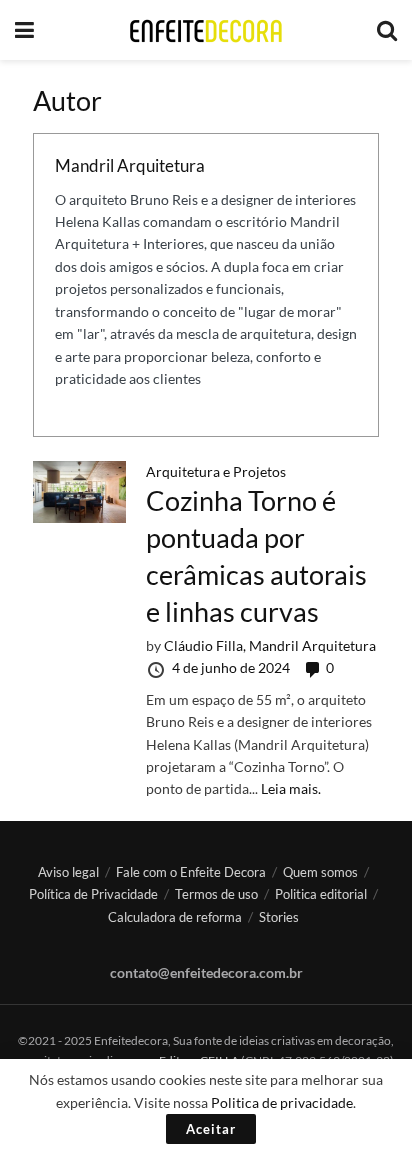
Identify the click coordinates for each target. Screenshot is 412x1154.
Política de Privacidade (93, 894)
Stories (279, 917)
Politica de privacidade (282, 1102)
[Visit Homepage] (206, 30)
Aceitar (211, 1129)
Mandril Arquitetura (130, 165)
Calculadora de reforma (175, 917)
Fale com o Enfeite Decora (191, 872)
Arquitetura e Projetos (216, 471)
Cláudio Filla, (206, 645)
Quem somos (320, 872)
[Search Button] (387, 30)
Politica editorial (321, 894)
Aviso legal (68, 872)
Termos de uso (216, 894)
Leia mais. (291, 788)
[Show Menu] (24, 30)
